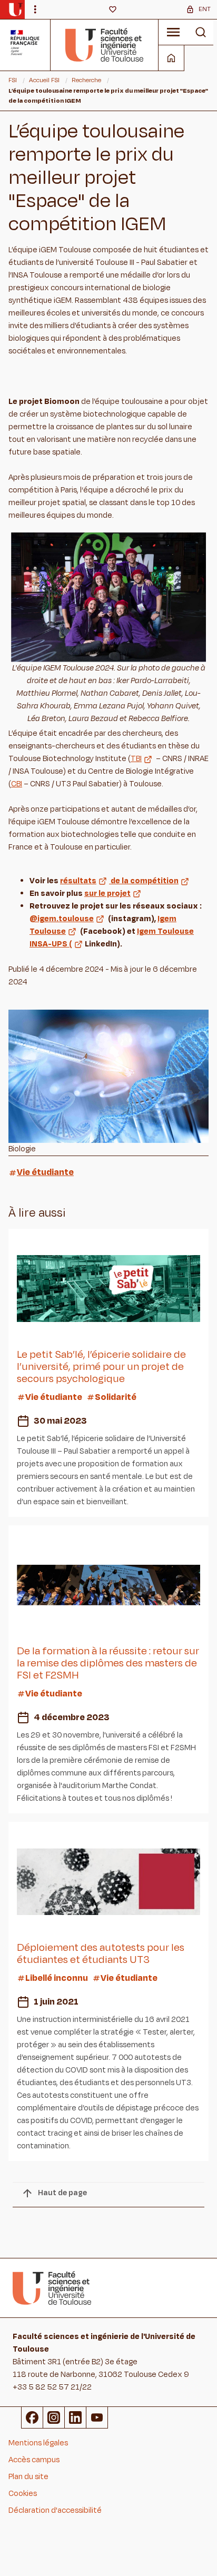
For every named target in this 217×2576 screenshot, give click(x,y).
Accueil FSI (44, 80)
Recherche (86, 80)
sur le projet (107, 894)
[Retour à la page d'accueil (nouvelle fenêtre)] (16, 9)
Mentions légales (38, 2443)
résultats (78, 881)
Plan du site (28, 2477)
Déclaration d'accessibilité (55, 2510)
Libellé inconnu (57, 1978)
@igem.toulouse (62, 919)
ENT (205, 9)
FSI (13, 80)
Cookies (23, 2494)
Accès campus (34, 2460)
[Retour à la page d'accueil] (105, 45)
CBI (17, 784)
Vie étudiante (45, 1172)
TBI (136, 759)
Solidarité (116, 1397)
